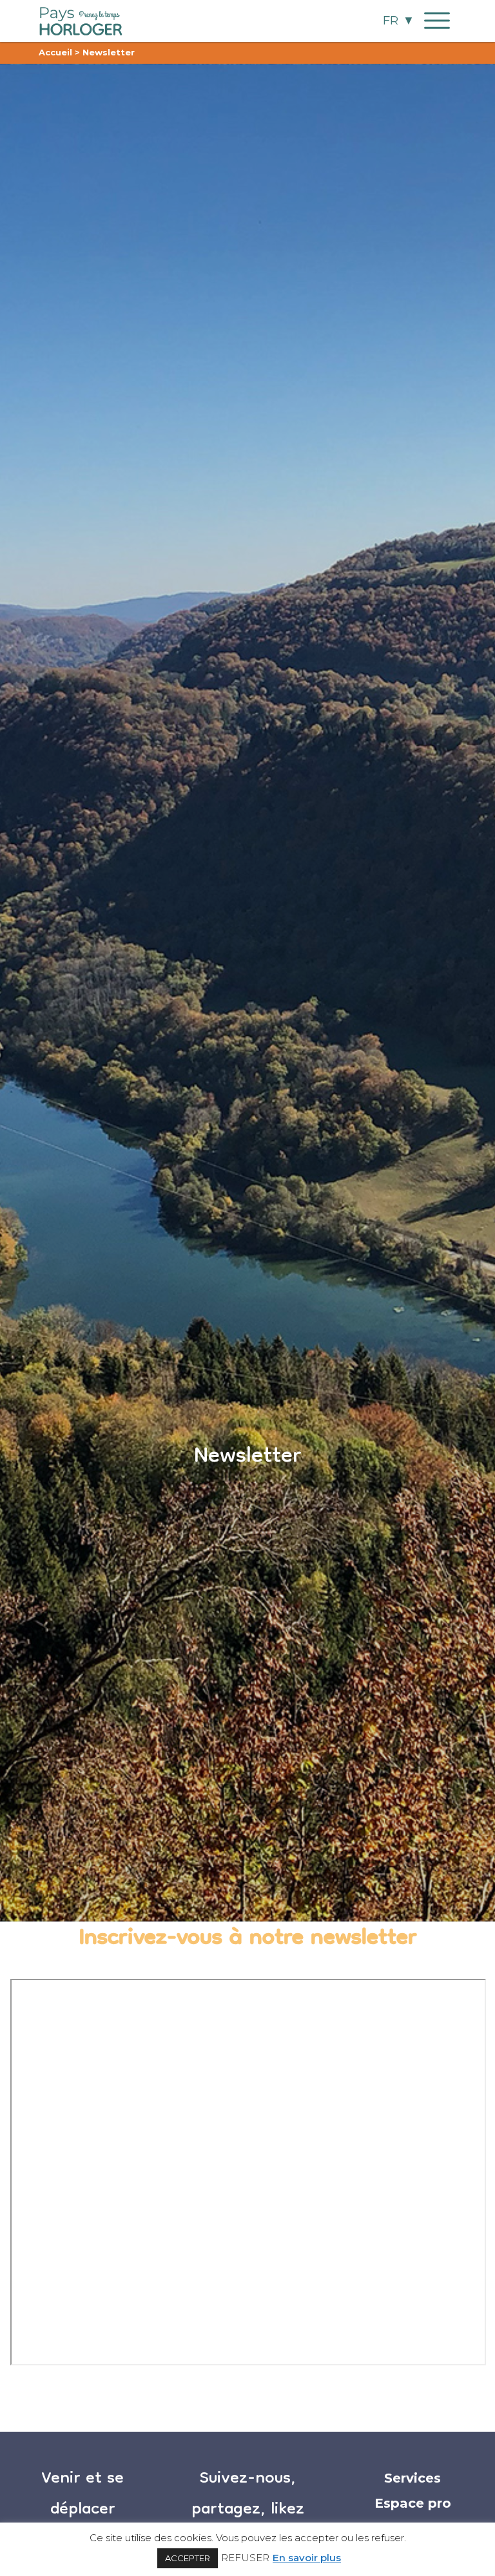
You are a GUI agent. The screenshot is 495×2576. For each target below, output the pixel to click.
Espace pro (413, 2503)
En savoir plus (307, 2558)
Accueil (55, 52)
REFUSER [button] (245, 2558)
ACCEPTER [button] (188, 2558)
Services (412, 2478)
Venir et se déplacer (82, 2495)
